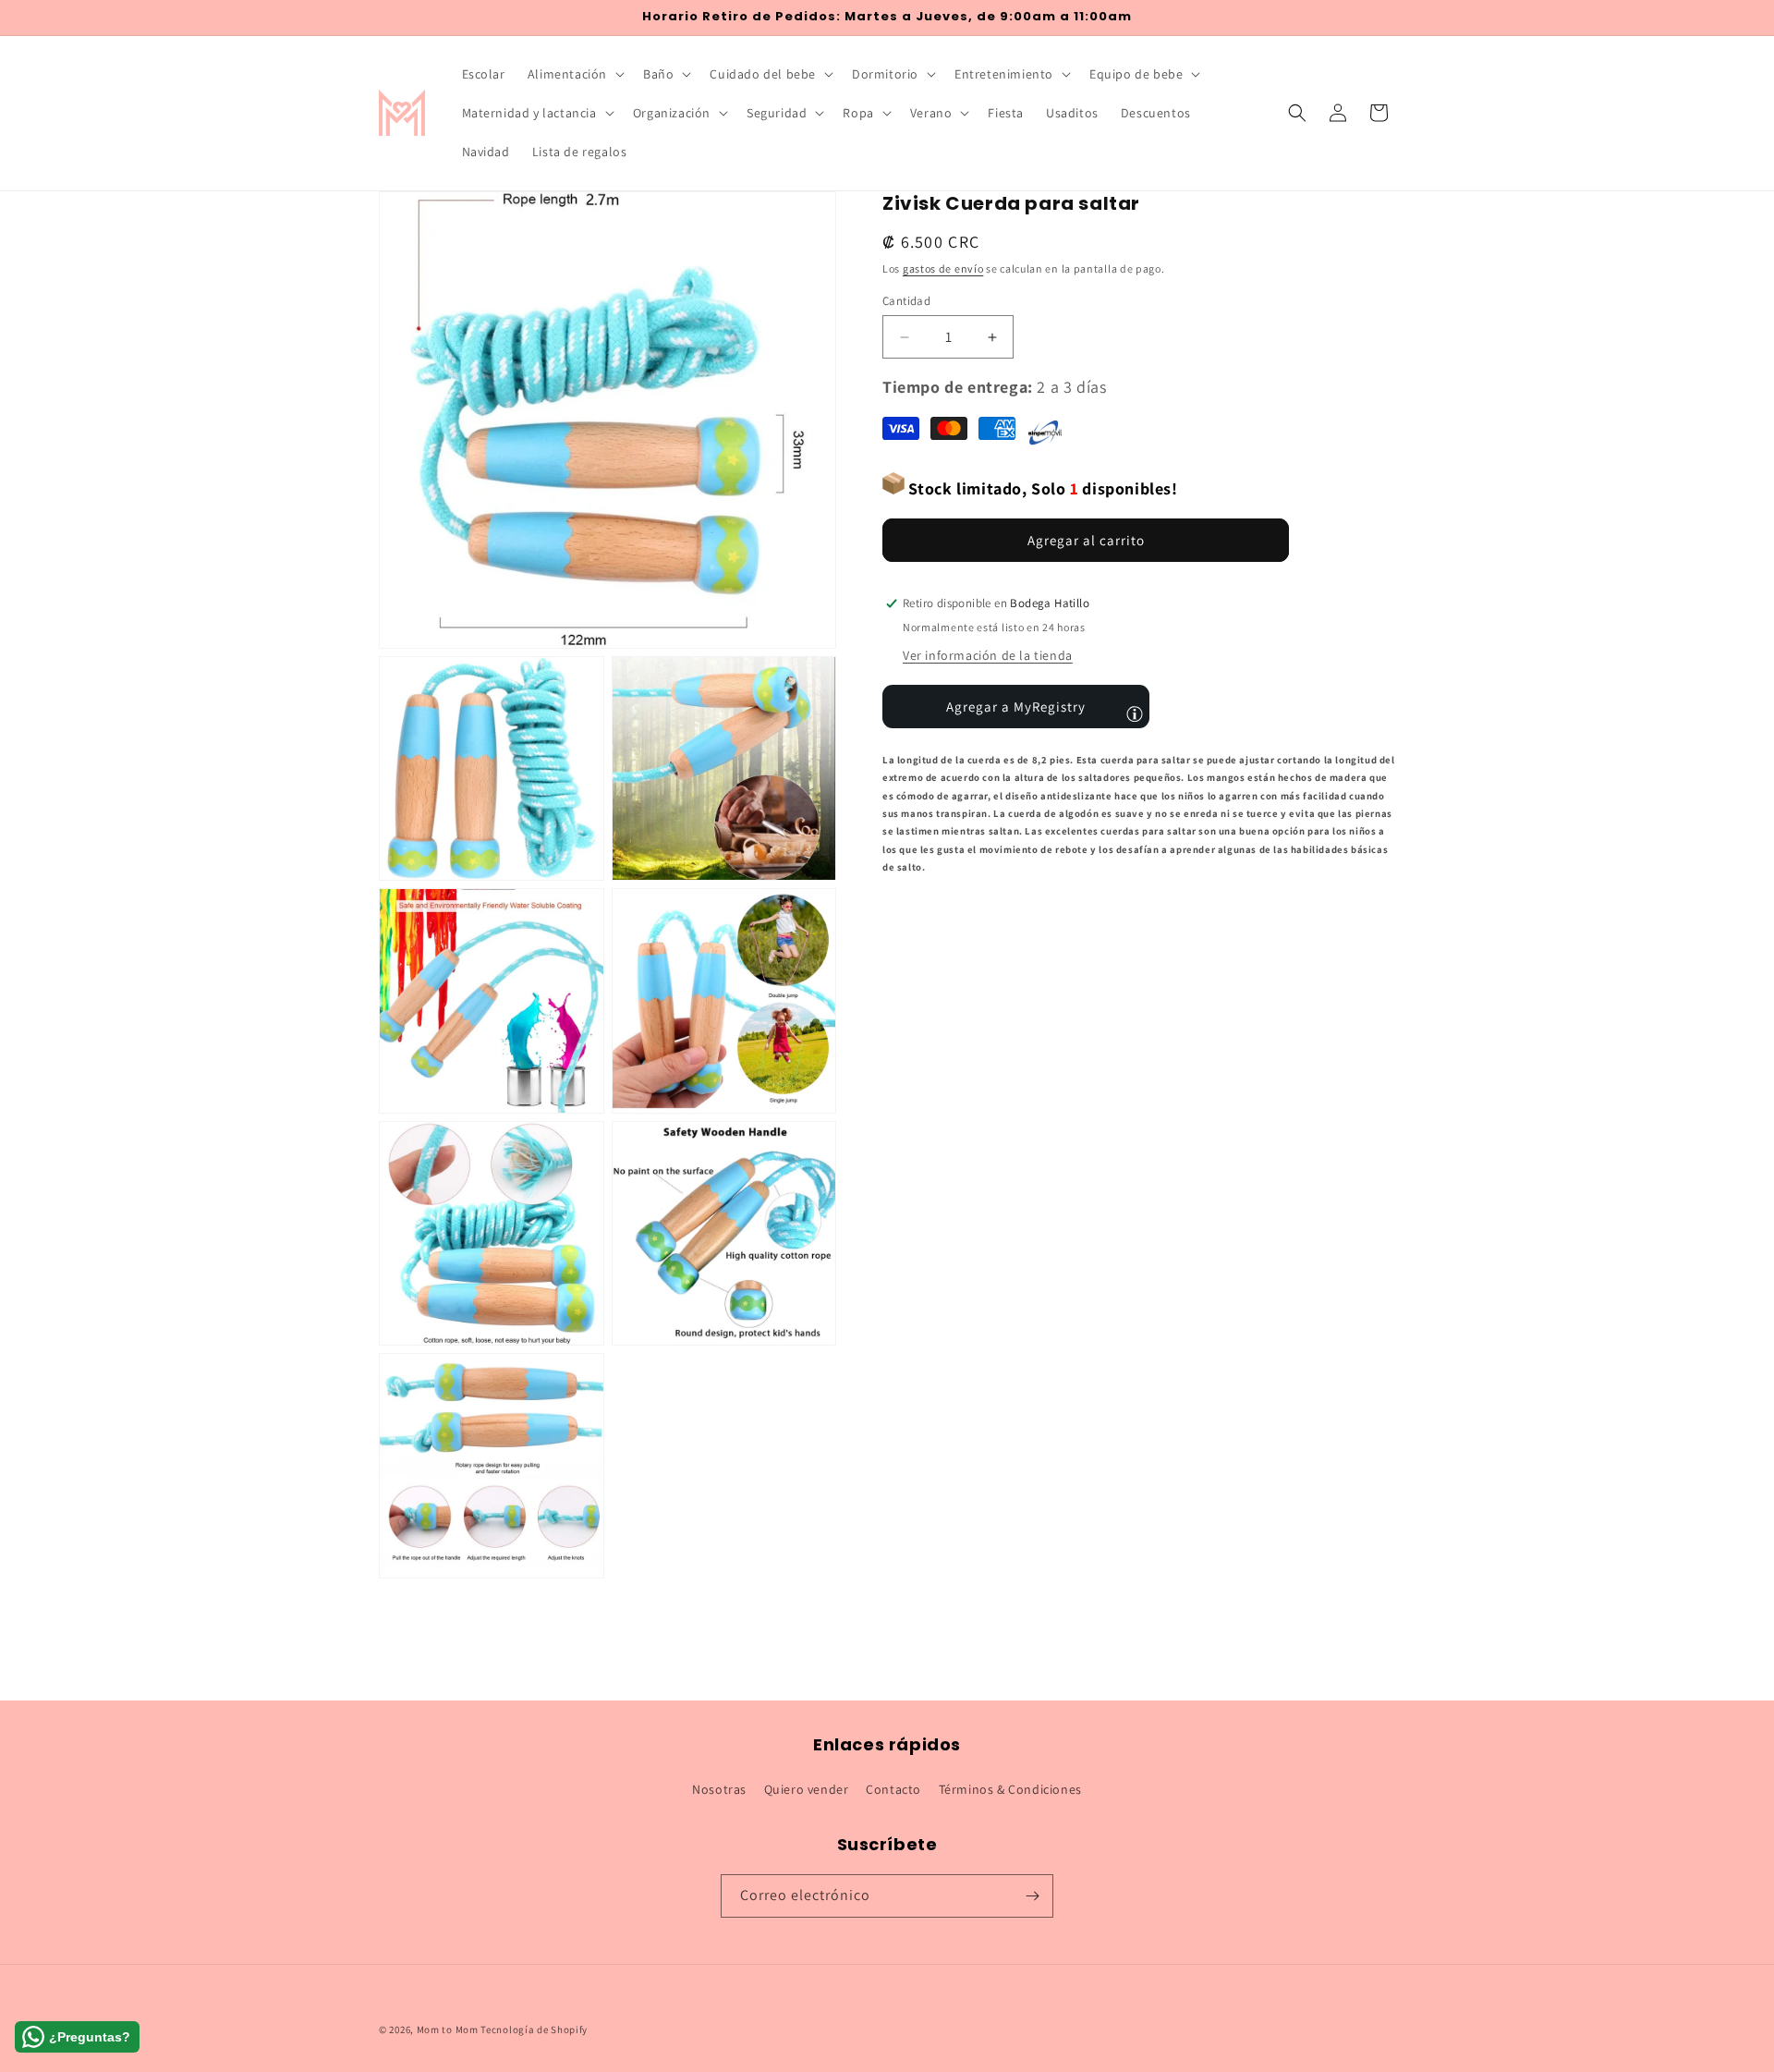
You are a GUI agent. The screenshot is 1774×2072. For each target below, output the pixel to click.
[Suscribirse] (1032, 1896)
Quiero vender (807, 1789)
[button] (574, 74)
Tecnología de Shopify (534, 2029)
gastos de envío (943, 268)
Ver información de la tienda (988, 655)
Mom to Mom (449, 2029)
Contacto (893, 1789)
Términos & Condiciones (1010, 1789)
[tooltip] (1135, 713)
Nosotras (719, 1789)
